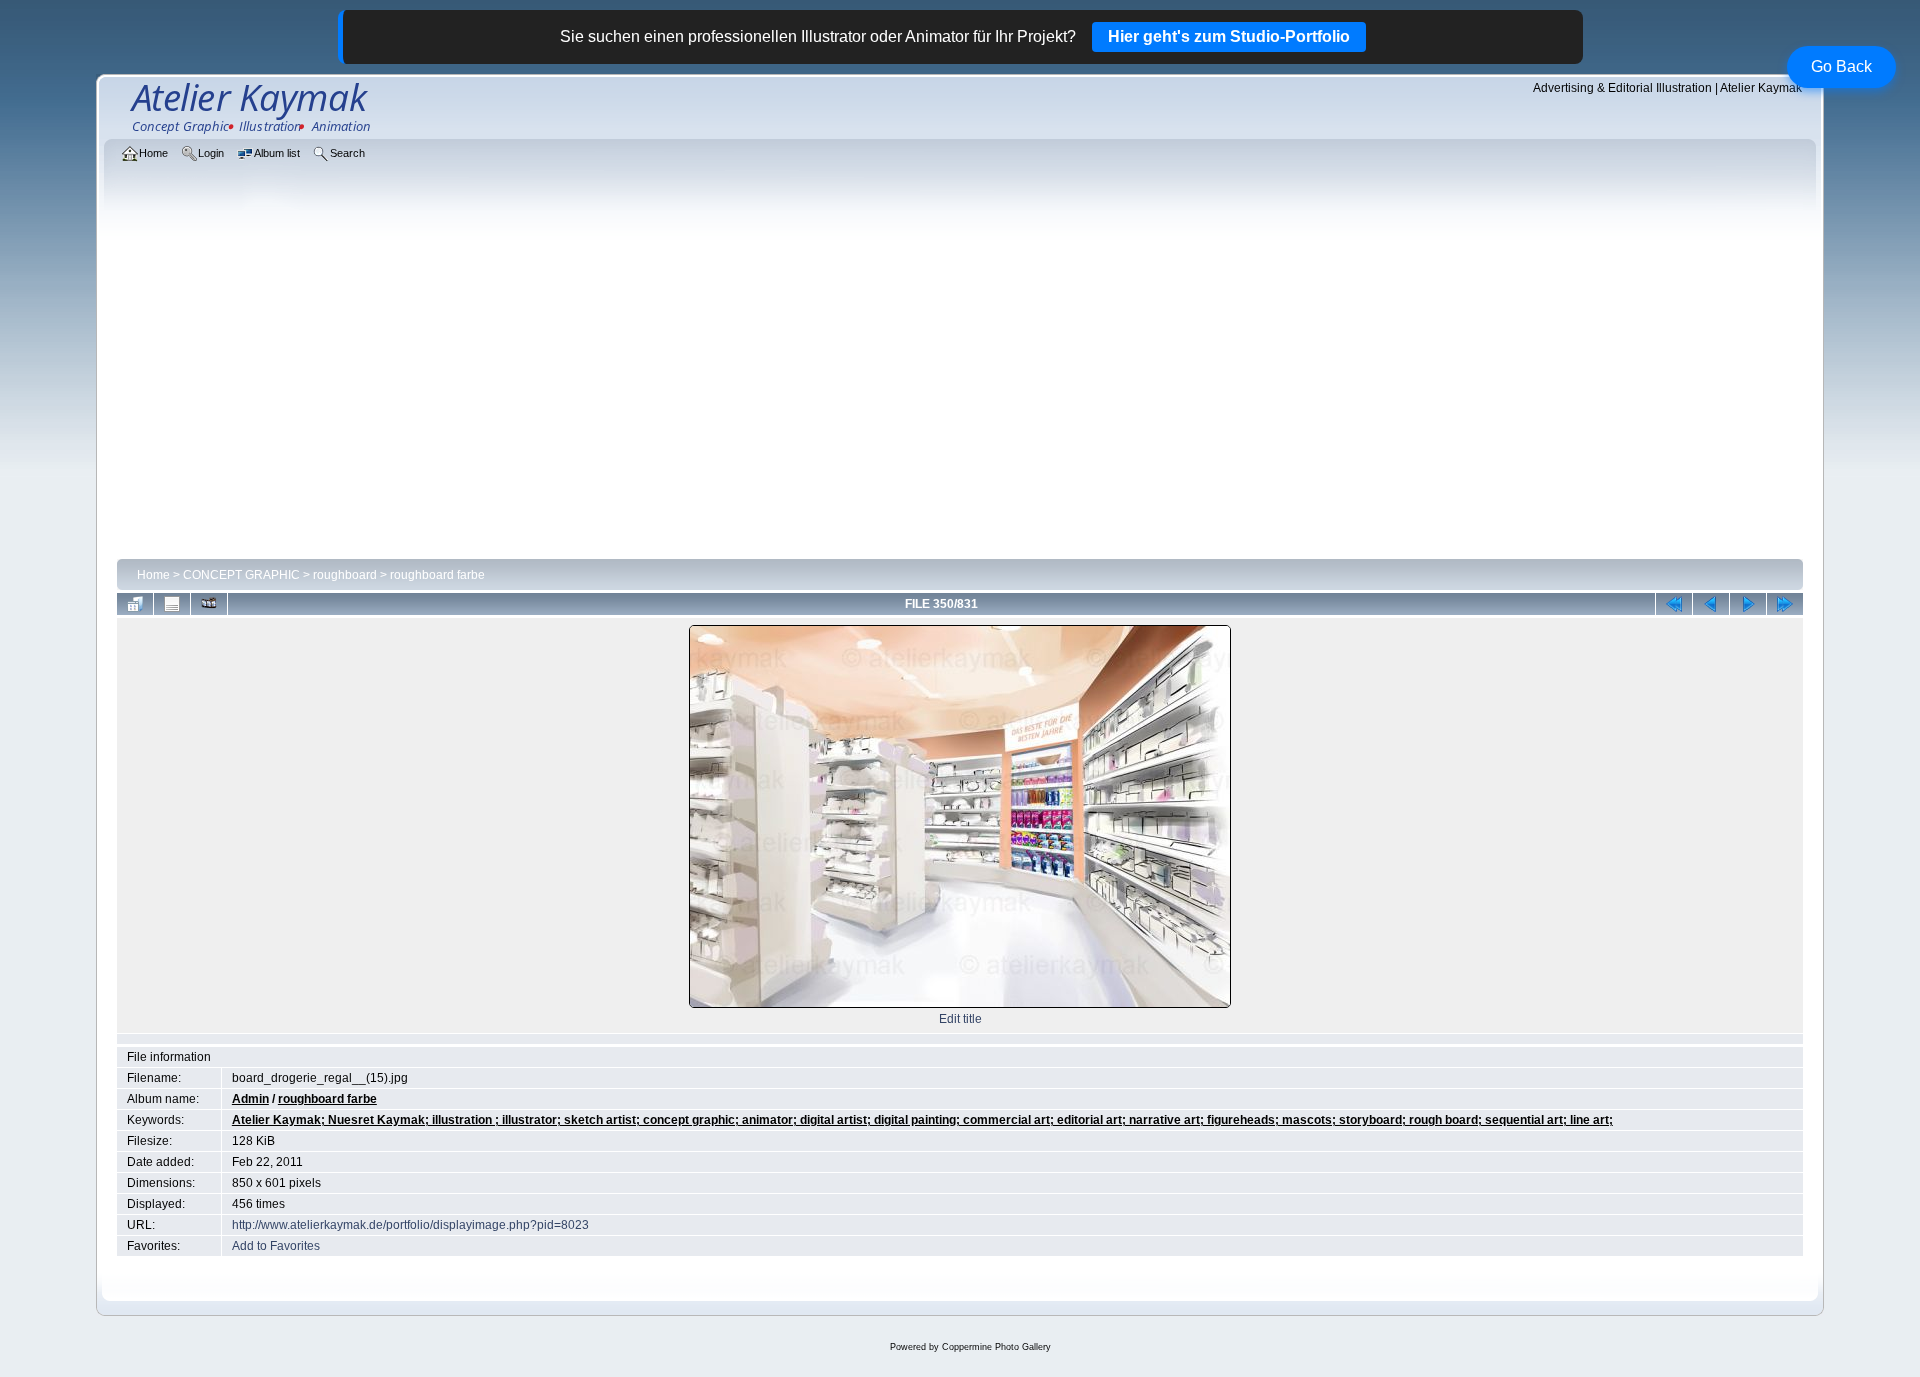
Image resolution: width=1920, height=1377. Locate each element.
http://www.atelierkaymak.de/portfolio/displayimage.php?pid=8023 (410, 1225)
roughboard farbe (437, 575)
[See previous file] (1711, 604)
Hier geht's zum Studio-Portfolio (1229, 36)
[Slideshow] (209, 604)
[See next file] (1748, 604)
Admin (250, 1099)
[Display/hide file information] (172, 604)
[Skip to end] (1785, 604)
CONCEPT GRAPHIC (241, 575)
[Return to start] (1674, 604)
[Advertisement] (960, 402)
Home (153, 575)
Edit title (960, 1019)
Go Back (1841, 66)
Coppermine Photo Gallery (996, 1347)
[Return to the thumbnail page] (135, 604)
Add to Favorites (276, 1246)
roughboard (345, 575)
